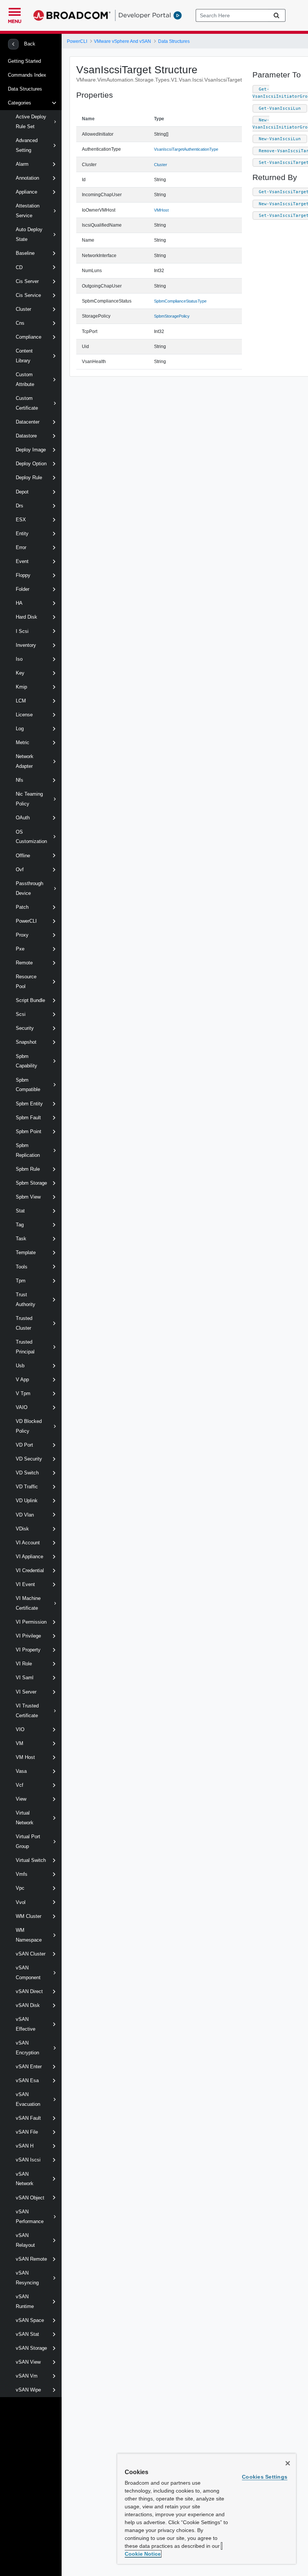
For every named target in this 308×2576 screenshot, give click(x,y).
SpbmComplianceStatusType (180, 301)
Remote (24, 963)
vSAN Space (30, 2320)
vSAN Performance (30, 2217)
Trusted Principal (25, 1347)
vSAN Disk (28, 2005)
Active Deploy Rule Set (31, 122)
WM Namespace (29, 1935)
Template (26, 1252)
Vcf (20, 1785)
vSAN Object (30, 2198)
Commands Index (27, 75)
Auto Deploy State (29, 234)
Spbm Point (29, 1131)
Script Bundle (30, 1000)
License (24, 715)
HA (19, 603)
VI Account (28, 1543)
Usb (20, 1366)
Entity (22, 534)
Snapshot (26, 1042)
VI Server (26, 1692)
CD (19, 267)
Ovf (20, 870)
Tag (20, 1225)
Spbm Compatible (28, 1085)
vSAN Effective (26, 2024)
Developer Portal (145, 15)
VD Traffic (27, 1487)
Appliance (26, 192)
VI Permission (31, 1622)
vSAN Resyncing (27, 2278)
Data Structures (25, 89)
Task (21, 1239)
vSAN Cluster (31, 1954)
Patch (22, 907)
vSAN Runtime (25, 2301)
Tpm (21, 1281)
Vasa (21, 1771)
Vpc (20, 1888)
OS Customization (31, 837)
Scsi (21, 1014)
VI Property (28, 1650)
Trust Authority (26, 1299)
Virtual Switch (31, 1860)
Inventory (26, 645)
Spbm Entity (29, 1104)
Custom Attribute (25, 379)
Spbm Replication (28, 1150)
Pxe (20, 949)
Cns (20, 323)
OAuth (23, 818)
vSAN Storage (31, 2348)
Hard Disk (26, 617)
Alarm (22, 164)
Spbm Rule (28, 1169)
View (21, 1799)
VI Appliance (29, 1557)
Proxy (22, 935)
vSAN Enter (29, 2067)
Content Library (24, 356)
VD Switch (27, 1473)
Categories (20, 103)
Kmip (21, 687)
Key (20, 673)
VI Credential (30, 1570)
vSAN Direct (29, 1991)
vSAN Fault (28, 2118)
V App (22, 1380)
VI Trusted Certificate (27, 1711)
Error (21, 547)
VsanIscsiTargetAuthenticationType (186, 149)
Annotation (27, 178)
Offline (23, 856)
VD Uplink (27, 1501)
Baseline (25, 253)
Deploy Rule (29, 478)
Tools (22, 1267)
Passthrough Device (29, 888)
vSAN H (25, 2146)
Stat (20, 1211)
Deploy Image (31, 450)
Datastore (26, 436)
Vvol (21, 1902)
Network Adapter (25, 761)
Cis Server (27, 281)
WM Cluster (29, 1916)
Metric (23, 742)
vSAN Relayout (25, 2240)
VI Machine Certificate (28, 1603)
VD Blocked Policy (29, 1426)
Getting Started (24, 61)
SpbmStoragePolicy (172, 316)
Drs (20, 506)
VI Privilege (28, 1636)
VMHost (161, 210)
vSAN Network (25, 2179)
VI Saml (25, 1678)
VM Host (25, 1757)
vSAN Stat (27, 2334)
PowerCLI (26, 921)
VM (20, 1743)
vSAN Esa (27, 2080)
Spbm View (28, 1197)
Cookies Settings (265, 2477)
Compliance (29, 337)
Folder (23, 589)
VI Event (25, 1584)
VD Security (29, 1459)
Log (20, 729)
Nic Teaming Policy (29, 799)
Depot (22, 492)
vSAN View (28, 2362)
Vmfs (22, 1874)
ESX (21, 520)
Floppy (23, 575)
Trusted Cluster (24, 1323)
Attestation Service (28, 211)
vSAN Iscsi (28, 2160)
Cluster (23, 309)
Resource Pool (26, 982)
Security (25, 1028)
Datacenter (28, 422)
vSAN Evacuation (28, 2099)
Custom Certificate (27, 403)
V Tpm (23, 1393)
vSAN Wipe (28, 2390)
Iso (19, 659)
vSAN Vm (27, 2376)
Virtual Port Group (28, 1841)
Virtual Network (25, 1818)
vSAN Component (28, 1973)
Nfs (20, 780)
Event (22, 561)
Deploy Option (31, 464)
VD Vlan (25, 1515)
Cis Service (28, 295)
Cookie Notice (143, 2554)
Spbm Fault (28, 1118)
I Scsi (22, 631)
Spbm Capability (26, 1061)
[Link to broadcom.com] (72, 15)
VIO (20, 1729)
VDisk (22, 1529)
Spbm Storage (31, 1183)
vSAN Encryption (27, 2048)
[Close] (288, 2463)
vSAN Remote (31, 2259)
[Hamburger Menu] (15, 11)
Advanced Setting (27, 145)
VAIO (22, 1407)
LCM (21, 701)
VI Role (24, 1664)
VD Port (24, 1445)
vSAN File (27, 2132)
